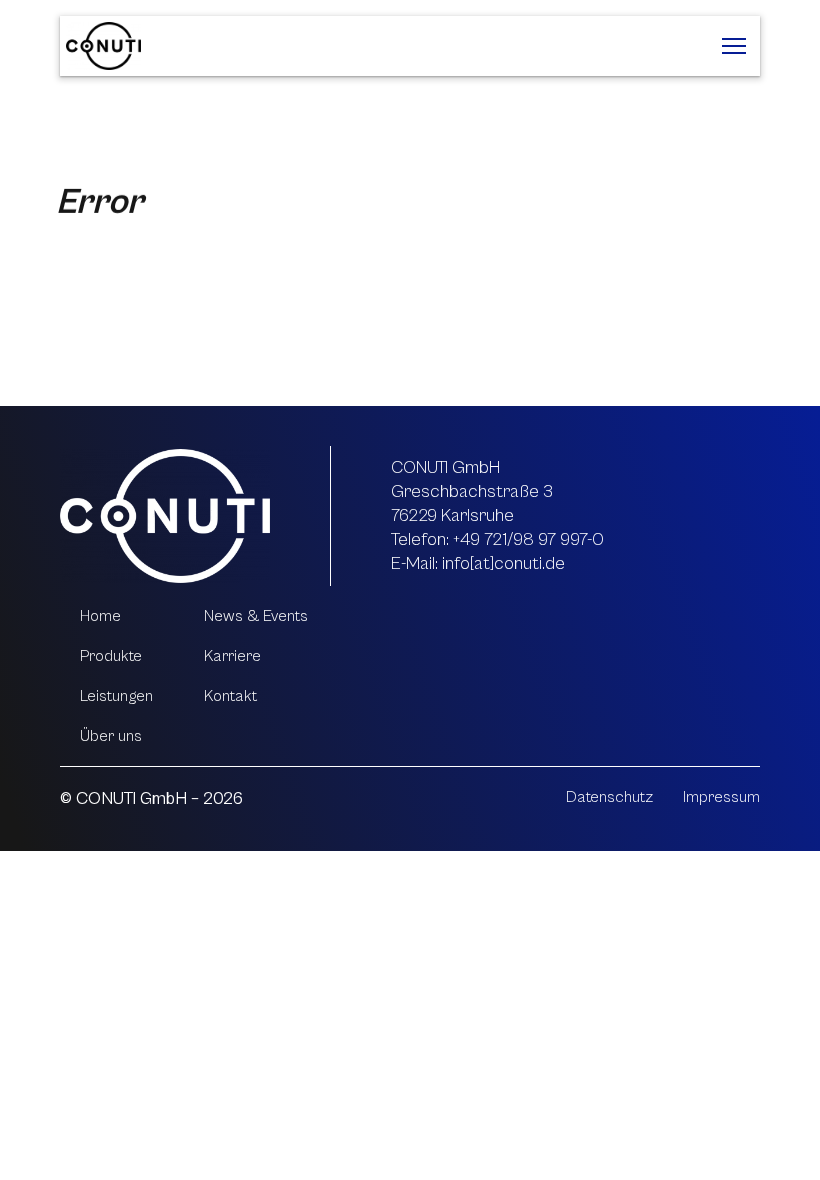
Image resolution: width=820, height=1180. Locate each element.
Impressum (721, 797)
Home (100, 616)
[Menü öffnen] (734, 46)
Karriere (232, 656)
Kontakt (230, 696)
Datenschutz (609, 797)
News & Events (256, 616)
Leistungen (116, 696)
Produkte (111, 656)
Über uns (111, 736)
